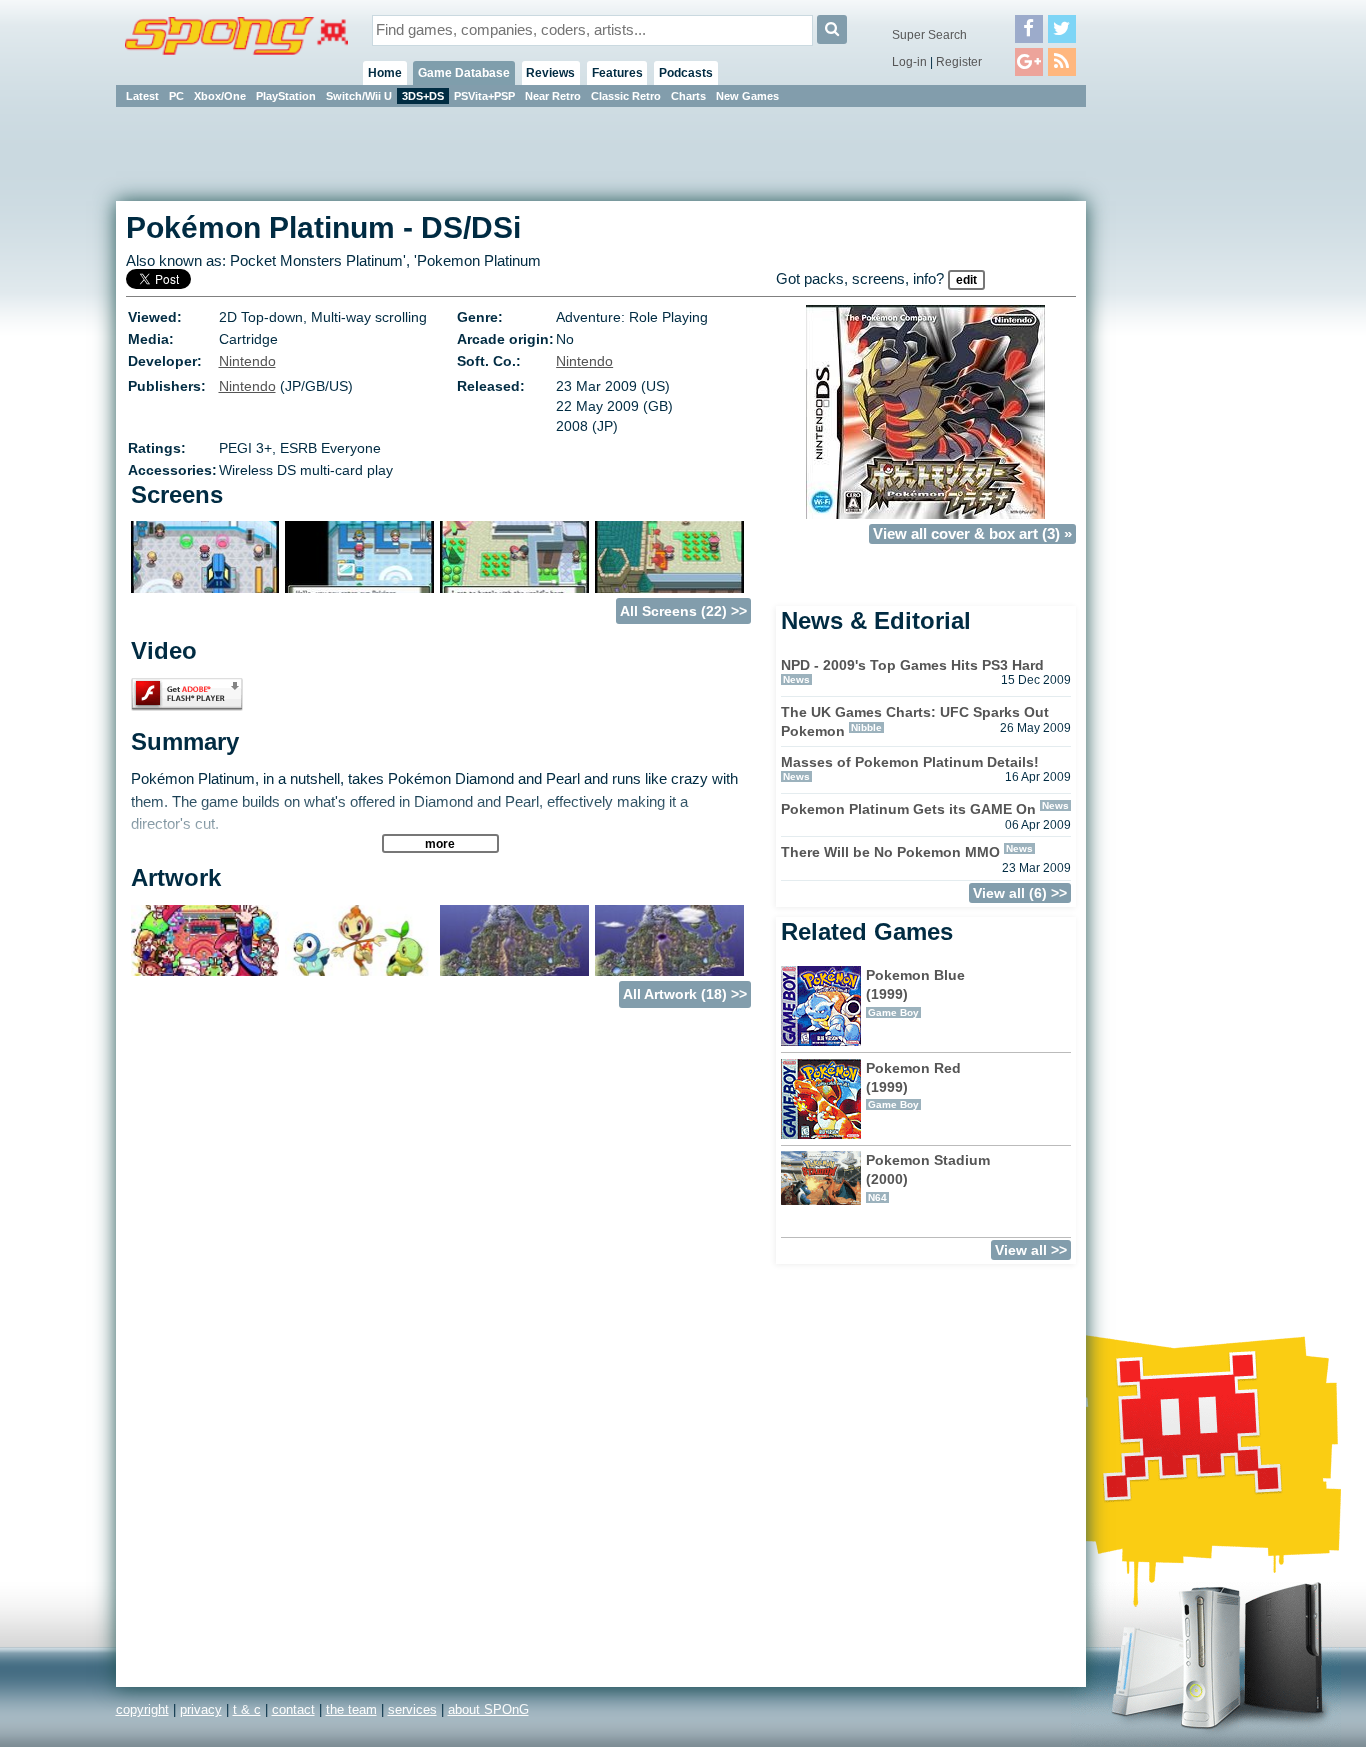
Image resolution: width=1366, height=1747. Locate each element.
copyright (142, 1709)
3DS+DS (423, 96)
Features (617, 73)
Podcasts (686, 73)
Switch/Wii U (359, 96)
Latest (142, 96)
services (412, 1709)
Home (385, 73)
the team (351, 1709)
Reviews (550, 73)
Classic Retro (626, 96)
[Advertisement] (1176, 410)
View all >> (1031, 1250)
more (440, 843)
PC (176, 96)
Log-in (909, 62)
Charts (688, 96)
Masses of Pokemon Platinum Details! (910, 762)
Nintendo (247, 361)
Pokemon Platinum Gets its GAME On (908, 809)
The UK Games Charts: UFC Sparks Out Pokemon (915, 721)
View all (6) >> (1020, 893)
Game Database (464, 73)
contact (293, 1709)
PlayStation (286, 96)
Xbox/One (220, 96)
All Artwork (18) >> (685, 994)
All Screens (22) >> (683, 611)
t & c (247, 1709)
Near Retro (553, 96)
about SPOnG (488, 1709)
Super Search (929, 35)
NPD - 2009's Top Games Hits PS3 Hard (912, 665)
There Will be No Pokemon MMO (890, 852)
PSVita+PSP (484, 96)
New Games (747, 96)
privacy (201, 1709)
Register (959, 62)
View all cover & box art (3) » (972, 534)
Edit (966, 280)
